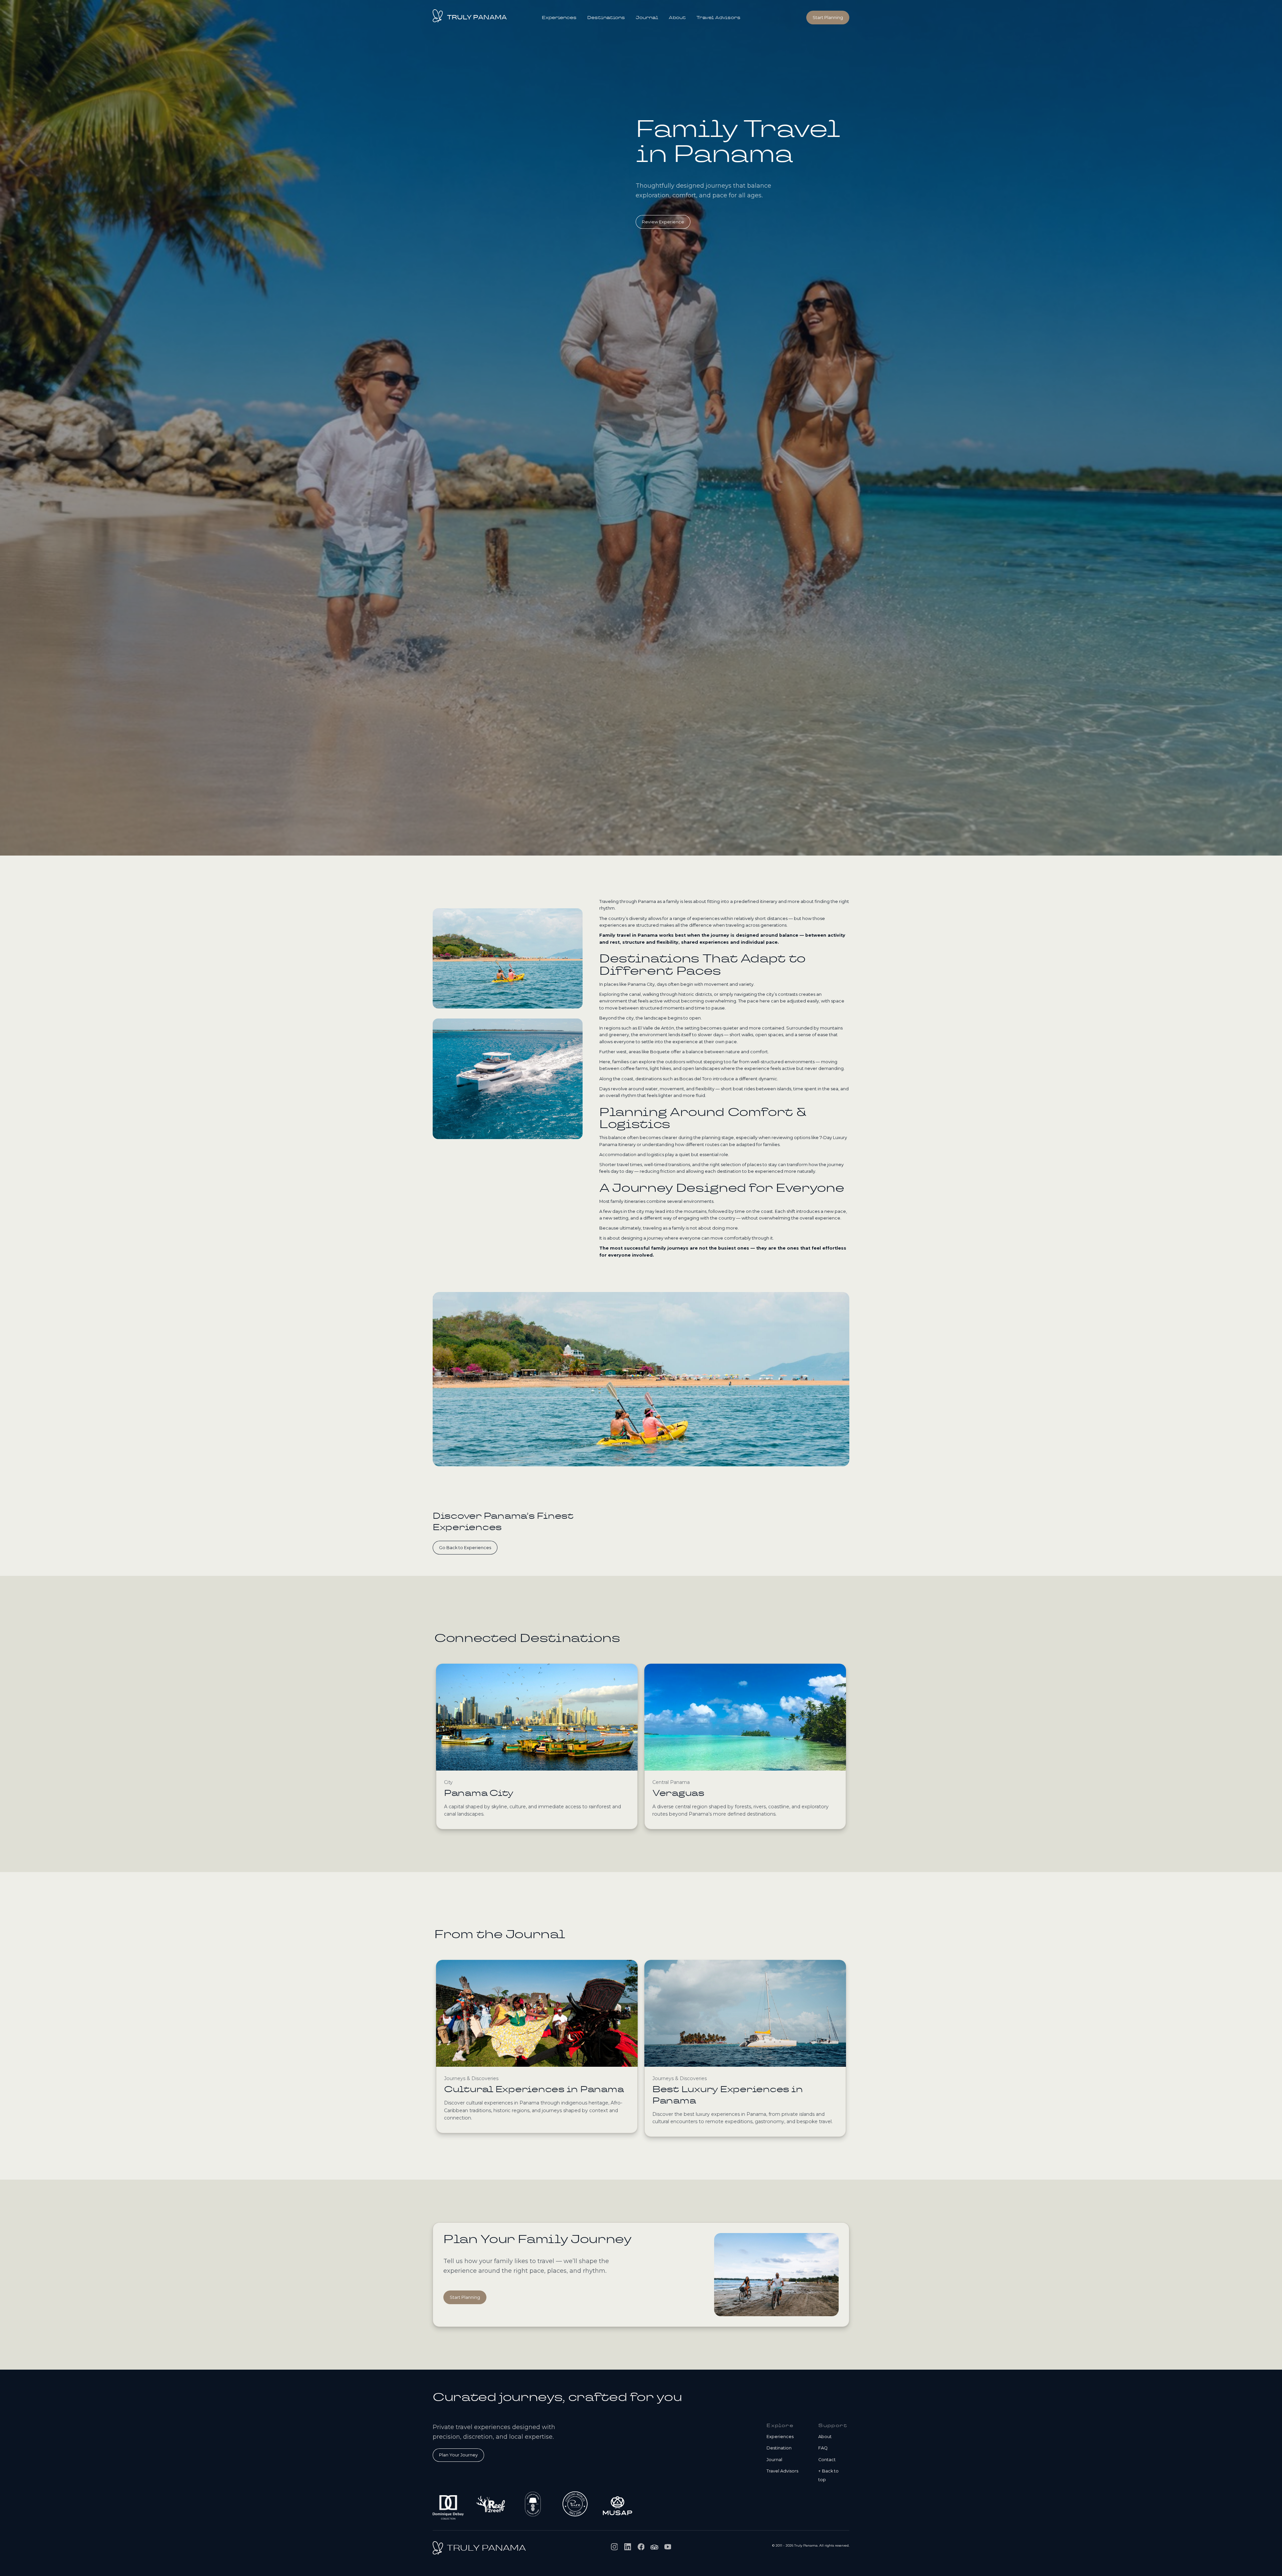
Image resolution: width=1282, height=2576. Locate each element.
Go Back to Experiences (465, 1548)
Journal (647, 18)
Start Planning (465, 2297)
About (677, 18)
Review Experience (663, 222)
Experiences (559, 18)
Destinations (606, 18)
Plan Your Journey (458, 2455)
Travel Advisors (718, 18)
